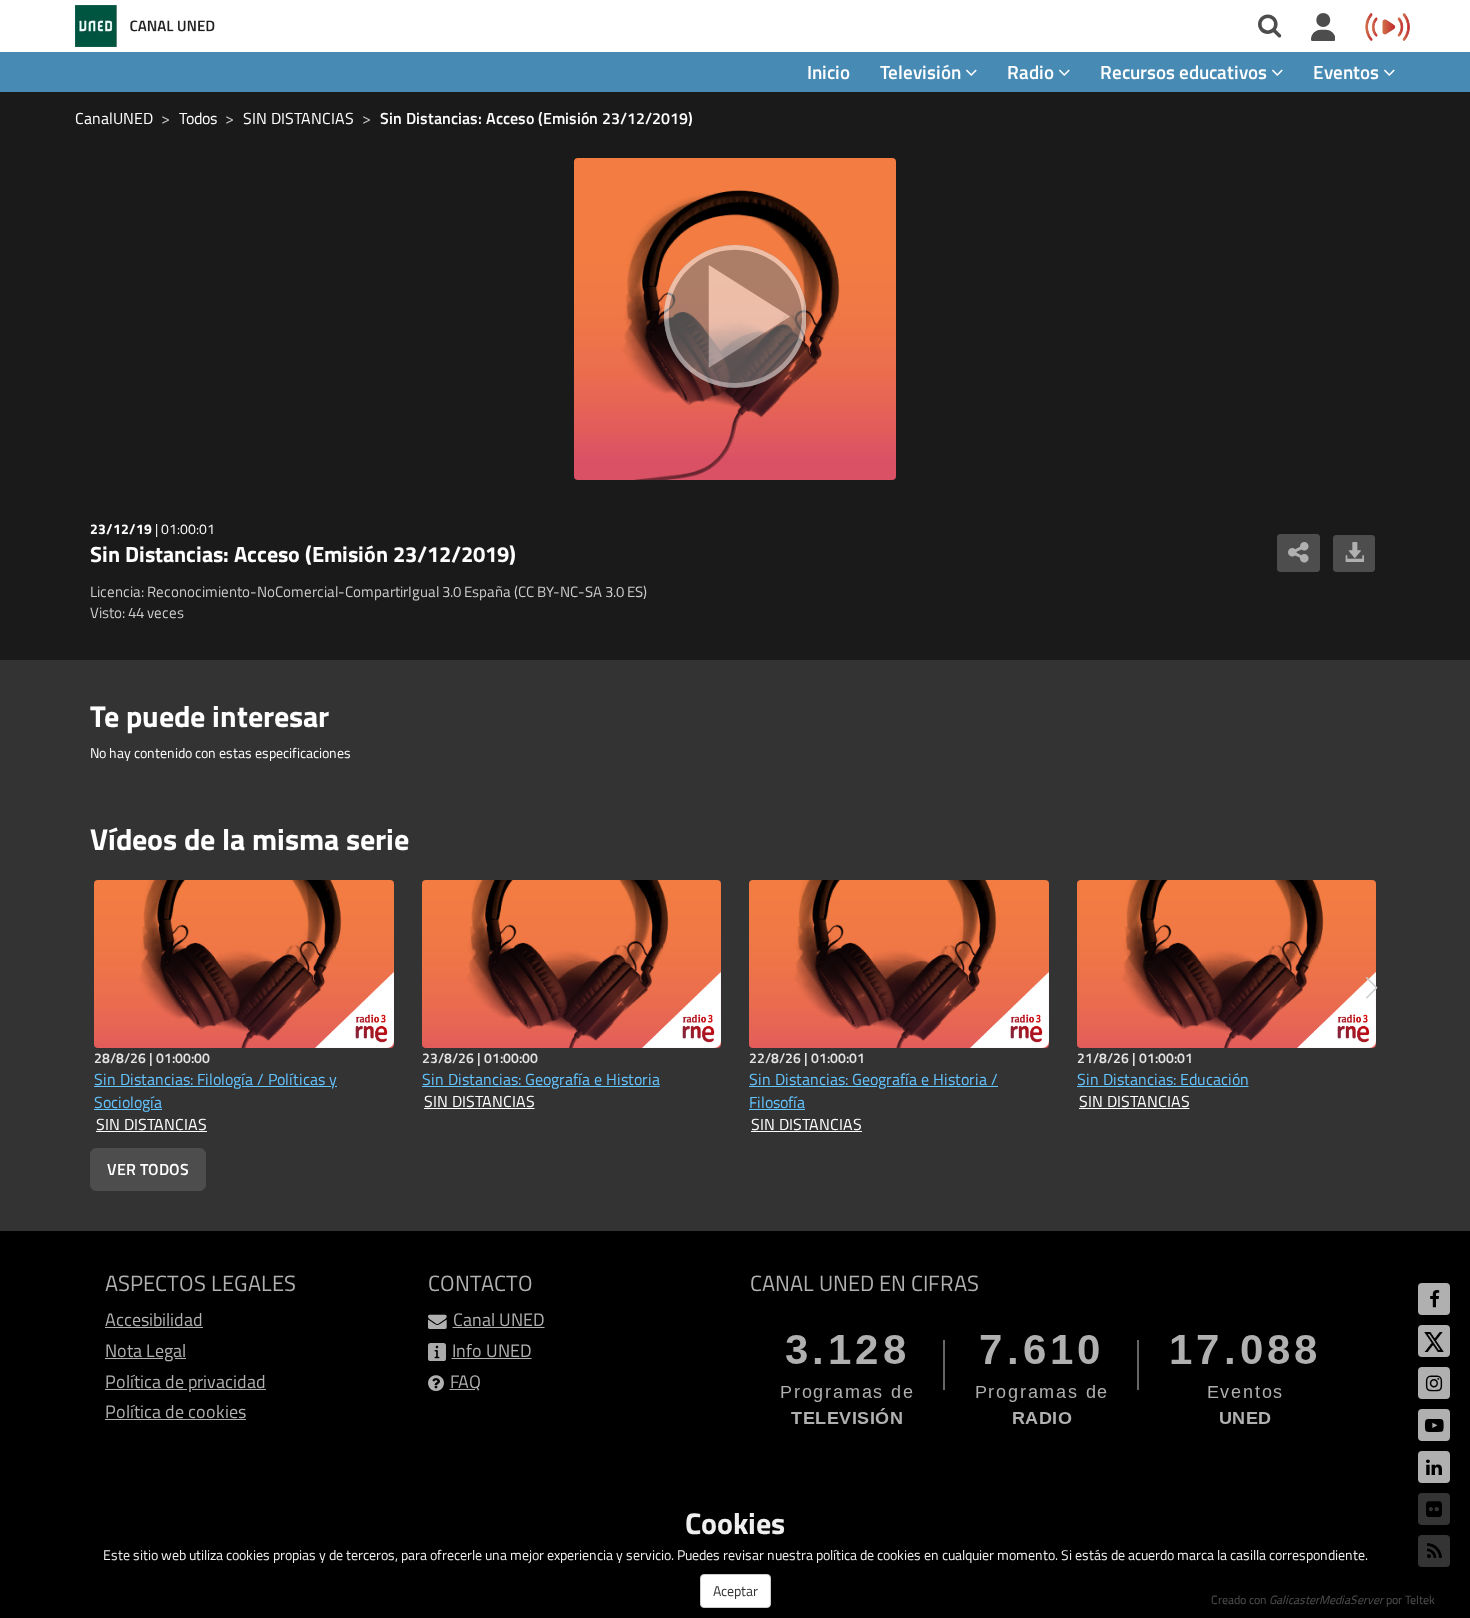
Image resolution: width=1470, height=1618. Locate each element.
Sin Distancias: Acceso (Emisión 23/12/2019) (536, 118)
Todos (198, 118)
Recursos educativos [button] (1185, 71)
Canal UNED (499, 1319)
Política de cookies (175, 1411)
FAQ (465, 1381)
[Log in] (1323, 28)
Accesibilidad (154, 1319)
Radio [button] (1032, 71)
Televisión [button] (922, 71)
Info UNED (492, 1350)
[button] (1371, 988)
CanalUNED (114, 118)
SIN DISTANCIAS (298, 118)
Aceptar (735, 1590)
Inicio (828, 71)
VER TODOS (148, 1169)
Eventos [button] (1348, 71)
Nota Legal (145, 1350)
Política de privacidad (185, 1381)
